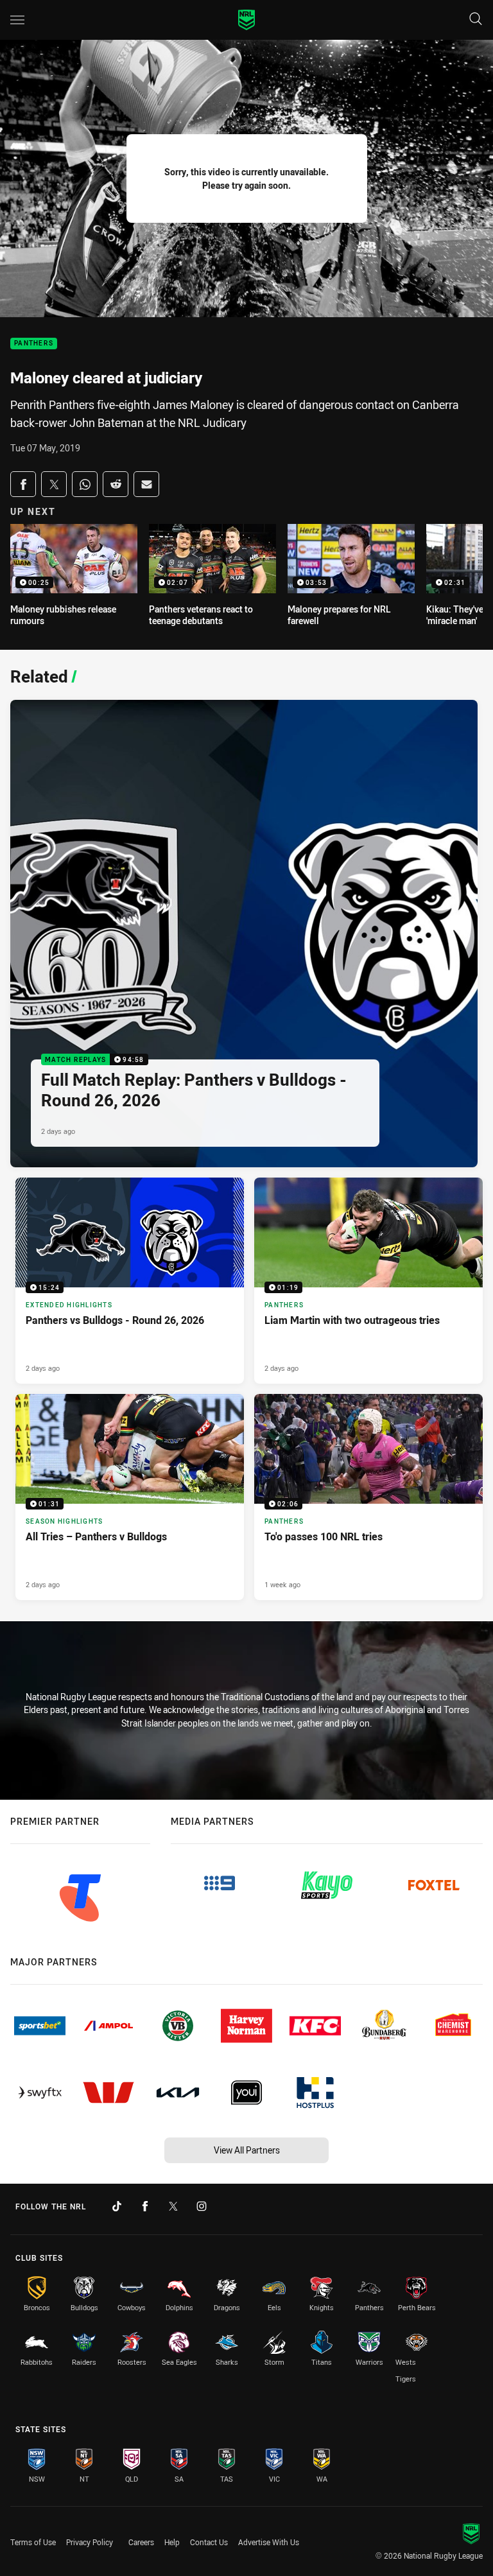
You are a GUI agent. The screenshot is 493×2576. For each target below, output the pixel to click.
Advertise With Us (269, 2542)
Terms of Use (33, 2542)
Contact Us (209, 2542)
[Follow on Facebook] (145, 2206)
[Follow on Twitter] (173, 2206)
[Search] (476, 20)
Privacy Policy (90, 2542)
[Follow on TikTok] (117, 2206)
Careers (141, 2542)
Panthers (34, 344)
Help (172, 2542)
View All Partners (247, 2150)
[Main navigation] (17, 20)
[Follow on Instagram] (202, 2206)
